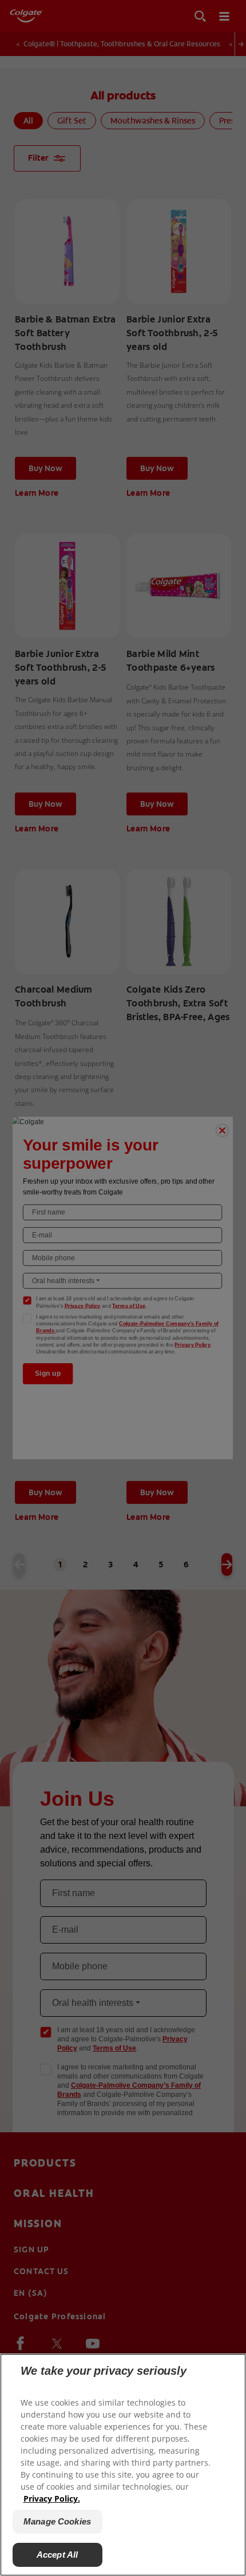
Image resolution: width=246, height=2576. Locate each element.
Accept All (57, 2555)
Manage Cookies (57, 2521)
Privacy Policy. (52, 2499)
